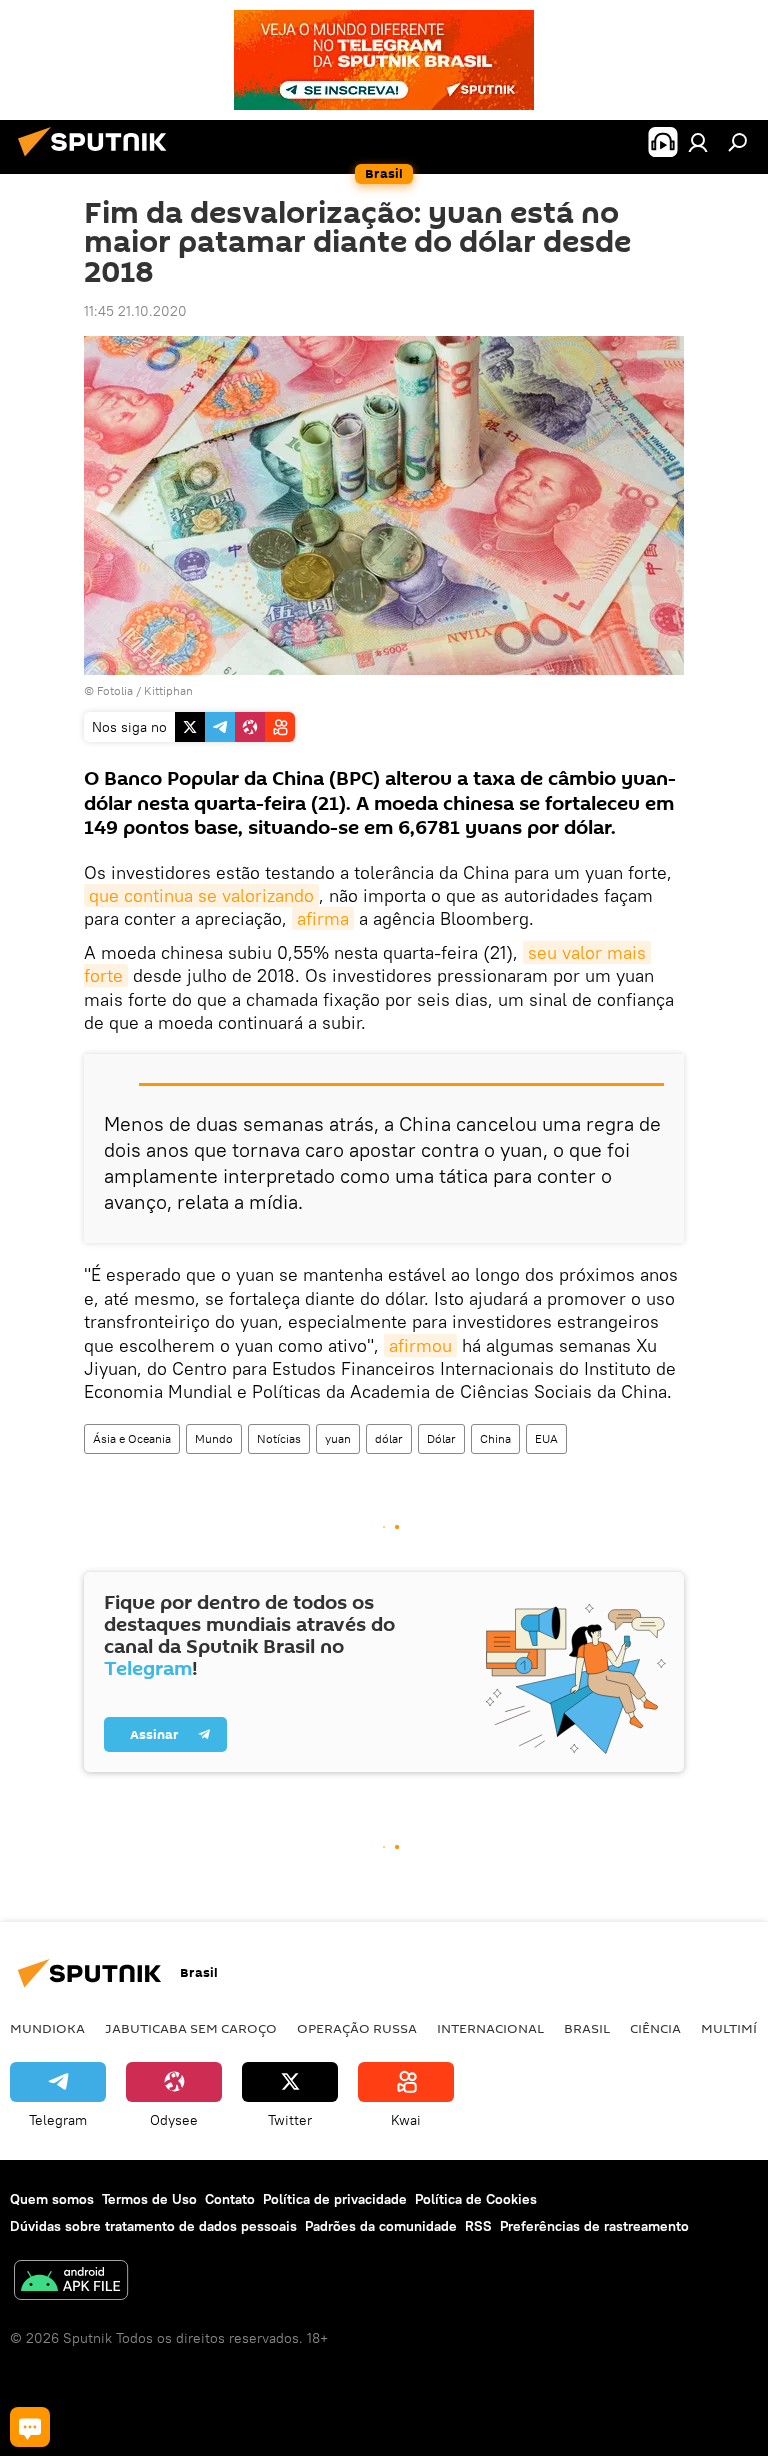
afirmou (420, 1345)
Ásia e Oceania (132, 1438)
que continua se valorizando (201, 895)
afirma (323, 918)
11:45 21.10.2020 (135, 311)
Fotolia (115, 690)
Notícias (279, 1438)
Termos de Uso (149, 2199)
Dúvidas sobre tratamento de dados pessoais (153, 2226)
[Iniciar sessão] (698, 142)
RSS (478, 2226)
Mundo (214, 1438)
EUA (546, 1438)
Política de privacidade (335, 2199)
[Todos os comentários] (30, 2427)
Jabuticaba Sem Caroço (191, 2028)
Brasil (587, 2028)
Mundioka (47, 2028)
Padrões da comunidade (381, 2226)
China (495, 1438)
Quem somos (52, 2199)
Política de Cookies (476, 2199)
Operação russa (357, 2028)
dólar (389, 1438)
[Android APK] (71, 2282)
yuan (338, 1438)
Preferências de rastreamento (594, 2226)
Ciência (655, 2028)
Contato (230, 2199)
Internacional (490, 2028)
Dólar (441, 1438)
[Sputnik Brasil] (98, 159)
